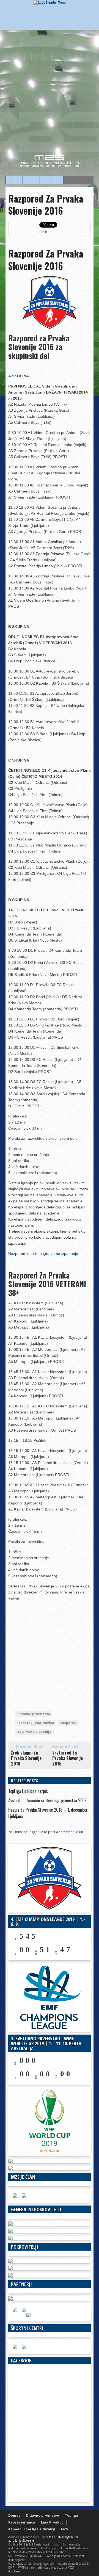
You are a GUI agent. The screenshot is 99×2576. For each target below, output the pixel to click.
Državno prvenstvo (43, 2515)
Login (79, 1832)
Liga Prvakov (52, 2522)
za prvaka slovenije (34, 1732)
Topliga (71, 2515)
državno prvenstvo (34, 1714)
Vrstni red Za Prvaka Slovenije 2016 (68, 1758)
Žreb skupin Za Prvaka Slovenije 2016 (26, 1758)
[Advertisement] (50, 96)
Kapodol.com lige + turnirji (32, 2529)
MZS (64, 2529)
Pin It (43, 232)
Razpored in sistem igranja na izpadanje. (44, 1254)
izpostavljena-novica (36, 1723)
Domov (14, 2515)
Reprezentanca (22, 2522)
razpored (68, 1723)
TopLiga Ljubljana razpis (28, 1791)
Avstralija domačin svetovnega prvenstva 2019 (47, 1800)
